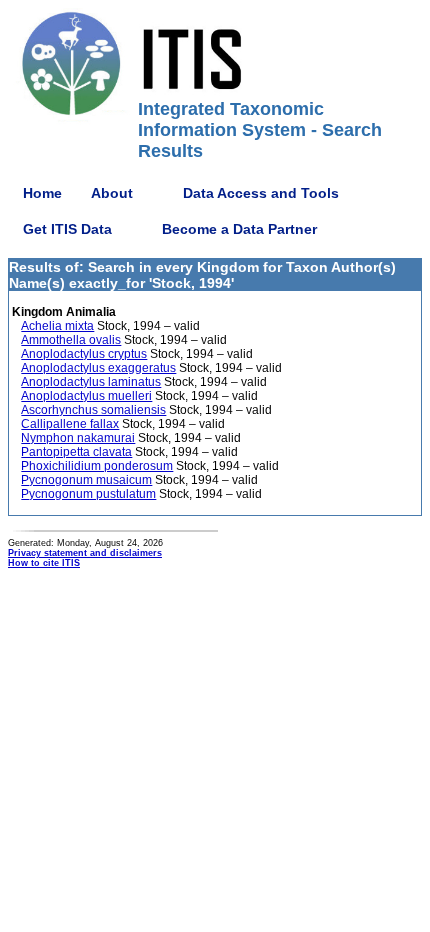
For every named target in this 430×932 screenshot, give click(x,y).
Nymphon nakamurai (78, 438)
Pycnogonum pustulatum (88, 494)
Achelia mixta (57, 326)
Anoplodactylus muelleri (86, 396)
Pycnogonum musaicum (86, 480)
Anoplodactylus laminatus (91, 382)
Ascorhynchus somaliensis (93, 410)
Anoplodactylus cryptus (84, 354)
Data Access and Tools (261, 193)
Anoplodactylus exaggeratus (98, 368)
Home (42, 193)
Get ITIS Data (67, 229)
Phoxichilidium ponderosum (97, 466)
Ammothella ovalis (71, 340)
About (112, 193)
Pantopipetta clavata (76, 452)
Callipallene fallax (70, 424)
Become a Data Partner (239, 229)
